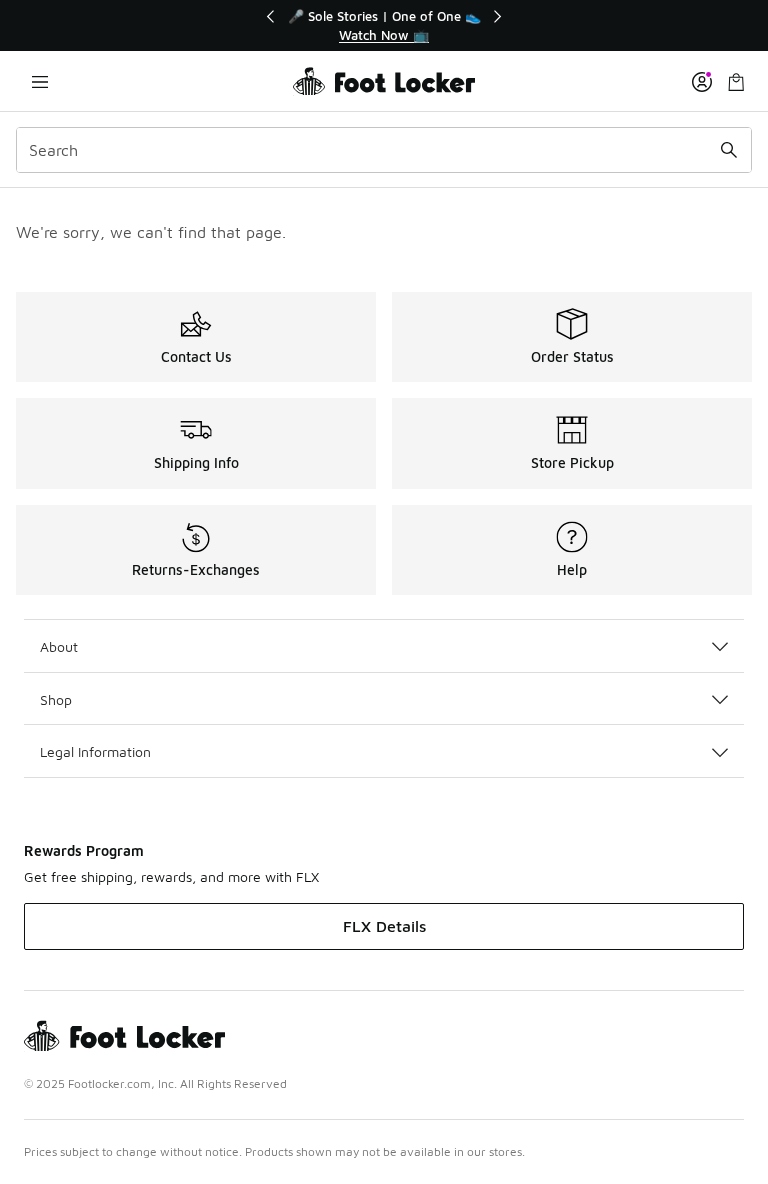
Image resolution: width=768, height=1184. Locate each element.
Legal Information (95, 751)
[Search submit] (729, 150)
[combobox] (384, 150)
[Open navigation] (40, 81)
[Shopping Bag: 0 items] (736, 81)
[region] (384, 25)
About (59, 646)
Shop (56, 699)
